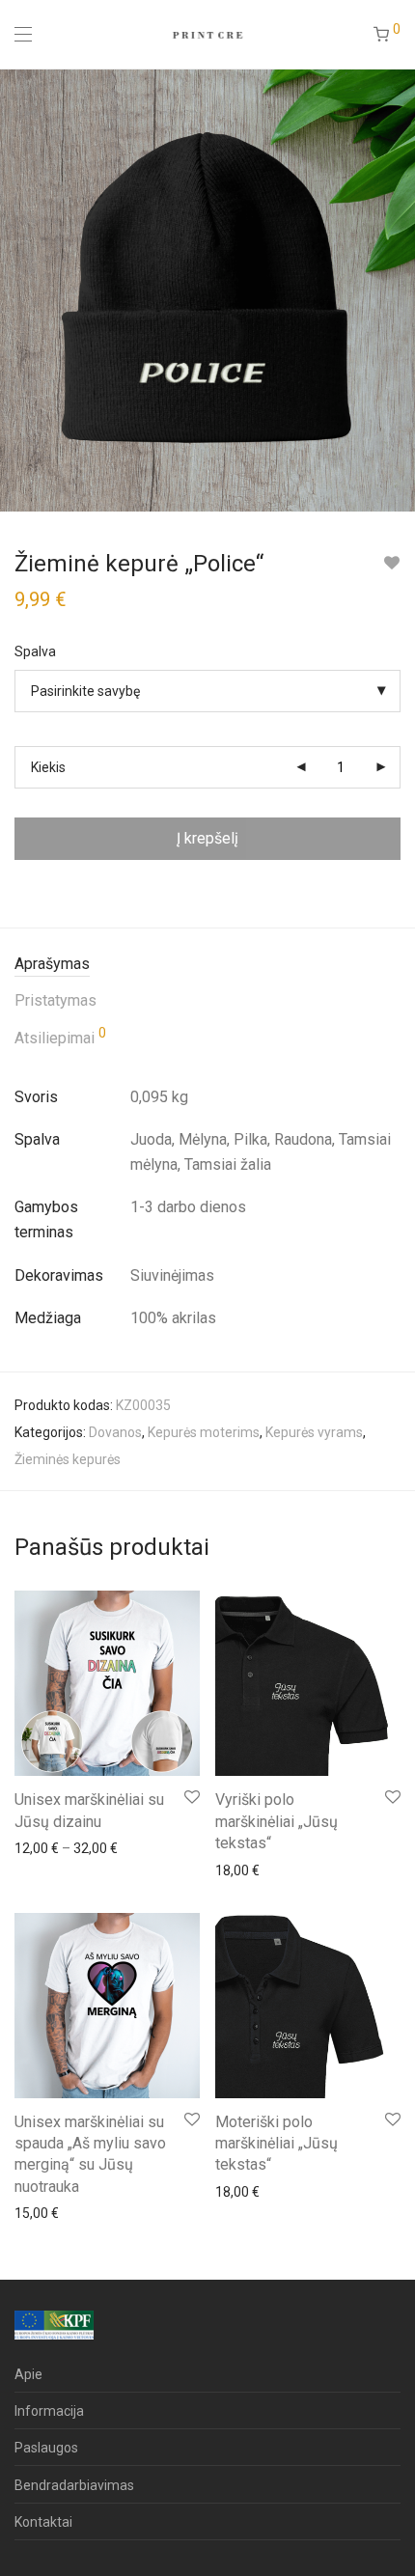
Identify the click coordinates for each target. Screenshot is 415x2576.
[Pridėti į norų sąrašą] (391, 563)
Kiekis (48, 767)
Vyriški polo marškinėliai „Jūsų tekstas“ (277, 1821)
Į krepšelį (207, 838)
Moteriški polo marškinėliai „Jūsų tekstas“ (277, 2144)
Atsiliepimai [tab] (60, 1037)
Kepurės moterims (204, 1432)
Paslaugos (46, 2448)
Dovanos (115, 1432)
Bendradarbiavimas (74, 2485)
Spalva (35, 651)
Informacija (49, 2411)
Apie (28, 2374)
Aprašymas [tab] (52, 964)
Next (397, 290)
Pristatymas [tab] (55, 1000)
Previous (18, 290)
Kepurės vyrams (314, 1432)
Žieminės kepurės (68, 1459)
